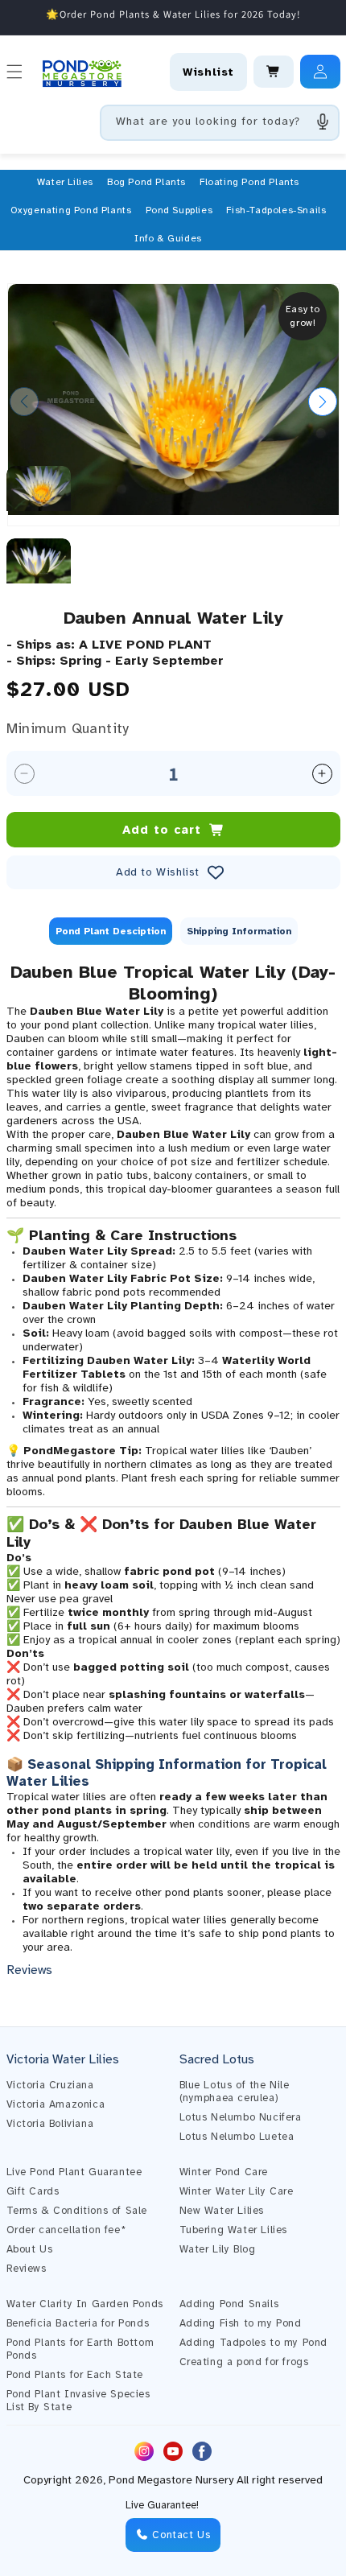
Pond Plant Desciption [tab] (111, 931)
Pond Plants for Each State (75, 2375)
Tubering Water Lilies (234, 2230)
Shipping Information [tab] (239, 931)
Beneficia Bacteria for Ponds (78, 2323)
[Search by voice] (323, 122)
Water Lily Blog (218, 2249)
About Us (30, 2249)
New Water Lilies (222, 2211)
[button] (65, 182)
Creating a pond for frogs (244, 2362)
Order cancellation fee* (66, 2230)
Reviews (27, 2269)
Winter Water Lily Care (237, 2191)
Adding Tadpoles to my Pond (254, 2343)
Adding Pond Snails (229, 2304)
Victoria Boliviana (50, 2124)
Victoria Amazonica (56, 2104)
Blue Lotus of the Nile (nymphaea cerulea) (235, 2092)
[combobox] (220, 123)
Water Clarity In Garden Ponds (85, 2304)
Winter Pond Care (224, 2172)
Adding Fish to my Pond (241, 2323)
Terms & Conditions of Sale (77, 2211)
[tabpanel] (173, 1469)
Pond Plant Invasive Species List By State (78, 2401)
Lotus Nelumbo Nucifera (241, 2117)
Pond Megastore (150, 2480)
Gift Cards (33, 2191)
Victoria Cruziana (50, 2085)
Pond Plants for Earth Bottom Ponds (80, 2349)
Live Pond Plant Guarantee (74, 2172)
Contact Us (180, 2535)
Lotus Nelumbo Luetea (237, 2137)
